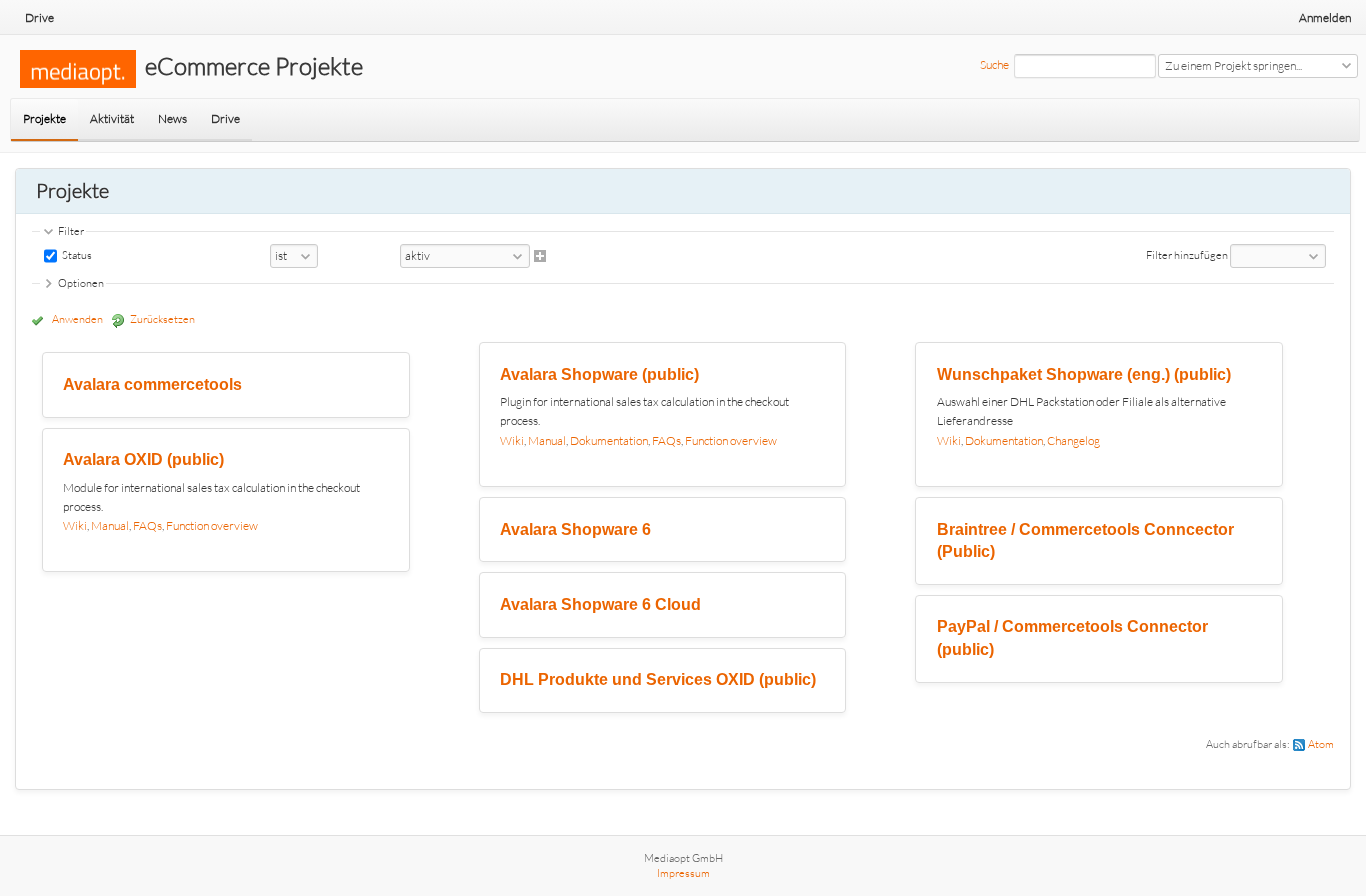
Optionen (81, 283)
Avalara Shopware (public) (599, 374)
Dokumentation (609, 440)
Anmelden (1325, 17)
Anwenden (77, 319)
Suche (994, 64)
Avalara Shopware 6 (575, 529)
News (172, 118)
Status (76, 255)
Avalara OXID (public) (143, 459)
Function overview (212, 525)
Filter (71, 231)
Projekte (44, 118)
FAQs (147, 525)
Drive (39, 17)
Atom (1321, 744)
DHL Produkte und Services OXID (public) (658, 679)
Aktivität (112, 118)
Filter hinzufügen (1187, 255)
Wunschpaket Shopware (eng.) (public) (1084, 374)
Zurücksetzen (162, 319)
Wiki (75, 525)
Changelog (1073, 440)
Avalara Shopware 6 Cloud (600, 604)
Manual (110, 525)
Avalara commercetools (152, 384)
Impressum (683, 873)
